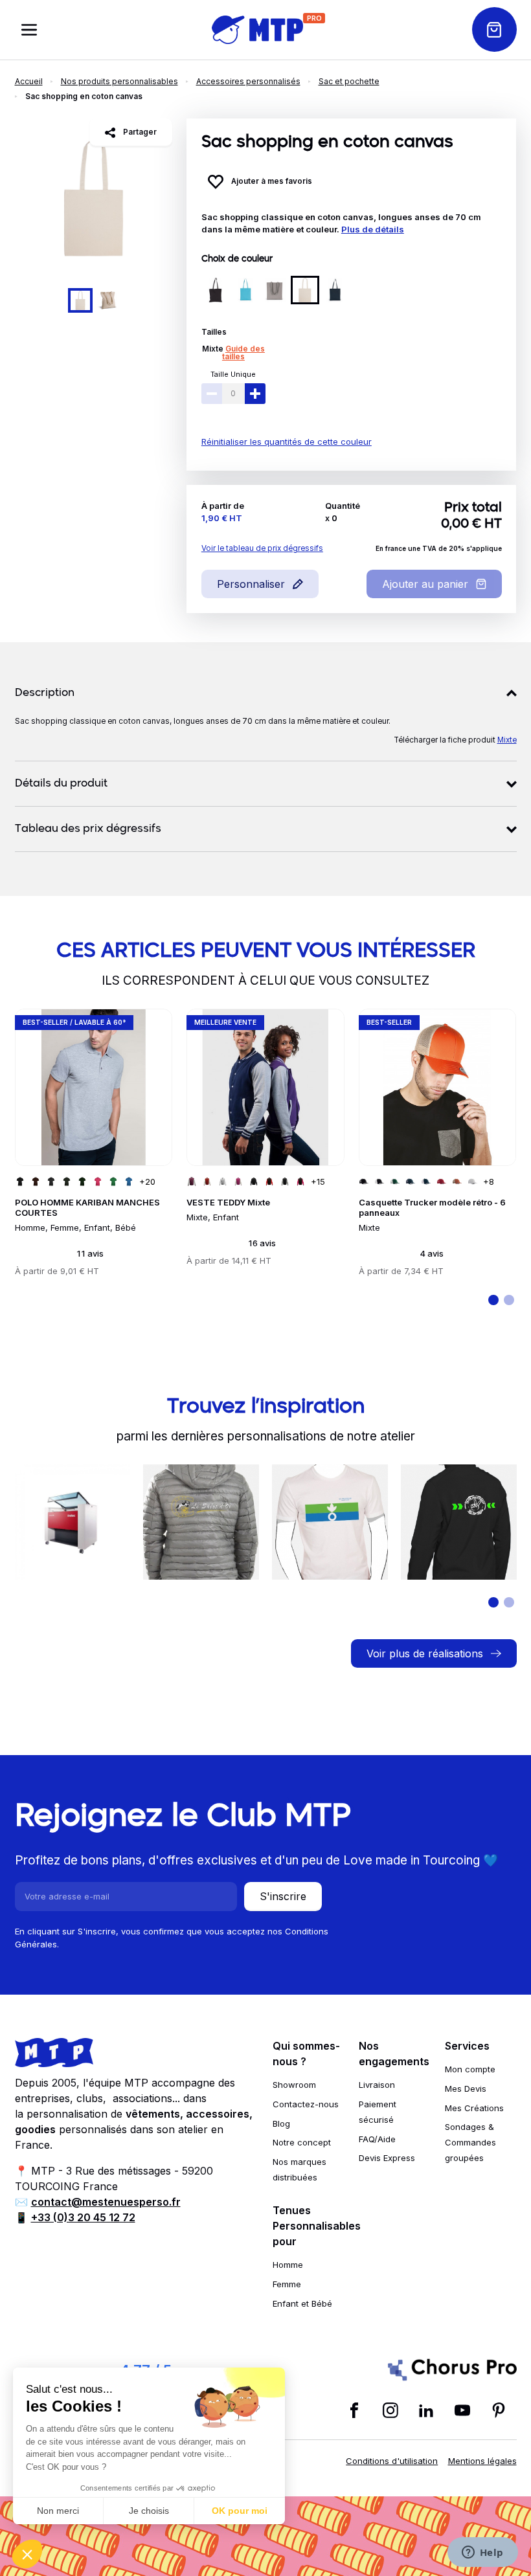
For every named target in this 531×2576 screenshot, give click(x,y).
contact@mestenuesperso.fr (106, 2202)
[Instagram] (390, 2410)
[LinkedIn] (426, 2410)
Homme (288, 2265)
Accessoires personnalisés (248, 81)
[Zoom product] (94, 197)
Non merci (58, 2511)
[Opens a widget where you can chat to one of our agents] (482, 2553)
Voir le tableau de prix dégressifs (262, 548)
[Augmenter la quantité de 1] (255, 394)
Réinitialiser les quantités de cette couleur (287, 442)
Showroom (294, 2085)
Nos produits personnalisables (119, 81)
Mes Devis (466, 2089)
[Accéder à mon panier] (494, 29)
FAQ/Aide (377, 2139)
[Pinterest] (499, 2410)
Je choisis (149, 2511)
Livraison (377, 2085)
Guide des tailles (243, 353)
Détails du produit (61, 784)
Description (45, 693)
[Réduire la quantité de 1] (212, 394)
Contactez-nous (306, 2104)
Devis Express (387, 2158)
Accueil (29, 81)
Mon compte (470, 2069)
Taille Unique (233, 374)
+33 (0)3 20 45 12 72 (83, 2217)
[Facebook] (354, 2410)
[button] (27, 2554)
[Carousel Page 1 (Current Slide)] (80, 300)
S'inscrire (283, 1896)
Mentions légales (482, 2461)
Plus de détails (373, 229)
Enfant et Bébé (302, 2303)
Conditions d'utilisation (392, 2461)
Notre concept (302, 2142)
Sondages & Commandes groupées (470, 2142)
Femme (287, 2284)
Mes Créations (474, 2108)
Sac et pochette (349, 81)
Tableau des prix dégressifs (88, 829)
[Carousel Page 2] (107, 300)
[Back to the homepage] (257, 30)
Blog (281, 2123)
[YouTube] (462, 2410)
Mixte (213, 349)
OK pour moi (240, 2511)
